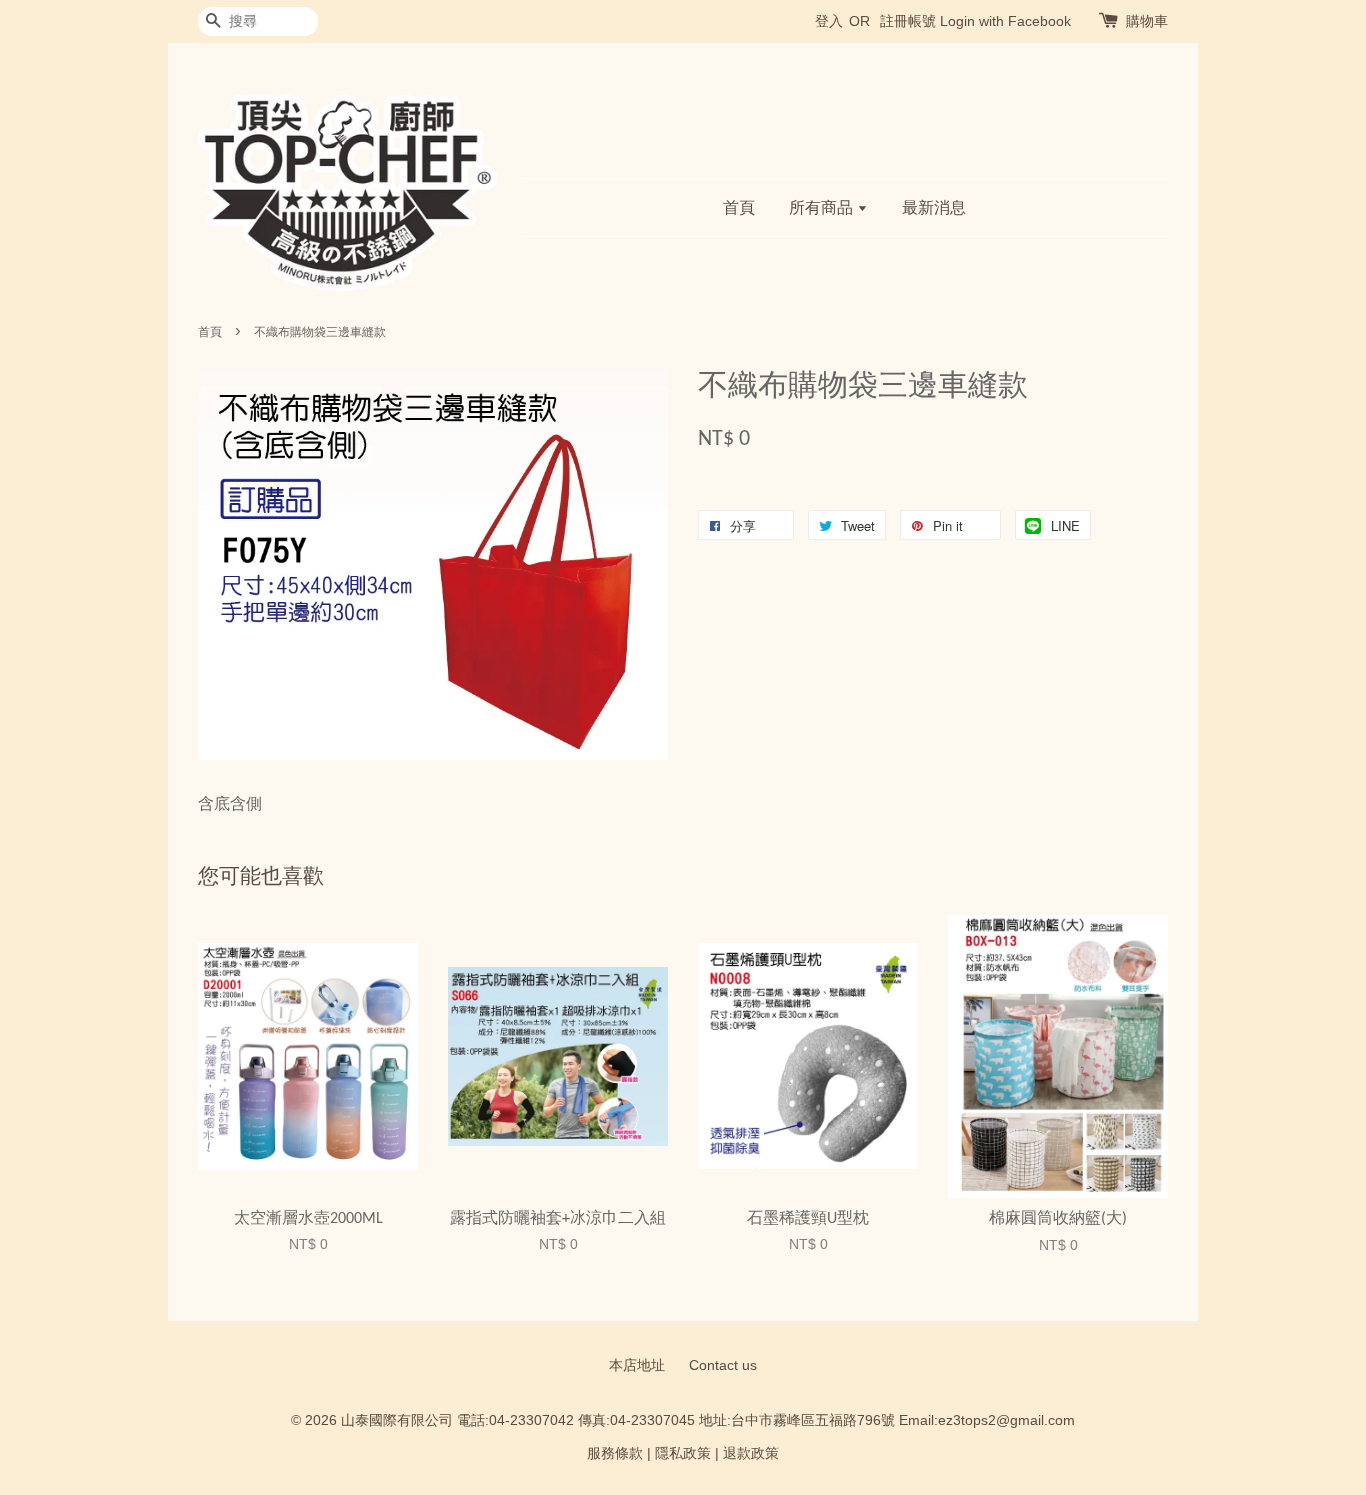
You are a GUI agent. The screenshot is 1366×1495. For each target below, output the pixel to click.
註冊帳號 (908, 21)
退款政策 (751, 1453)
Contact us (723, 1365)
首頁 (739, 207)
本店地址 (637, 1365)
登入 (829, 21)
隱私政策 (683, 1453)
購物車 (1147, 21)
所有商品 (823, 207)
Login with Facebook (1005, 21)
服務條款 (615, 1453)
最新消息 (934, 207)
